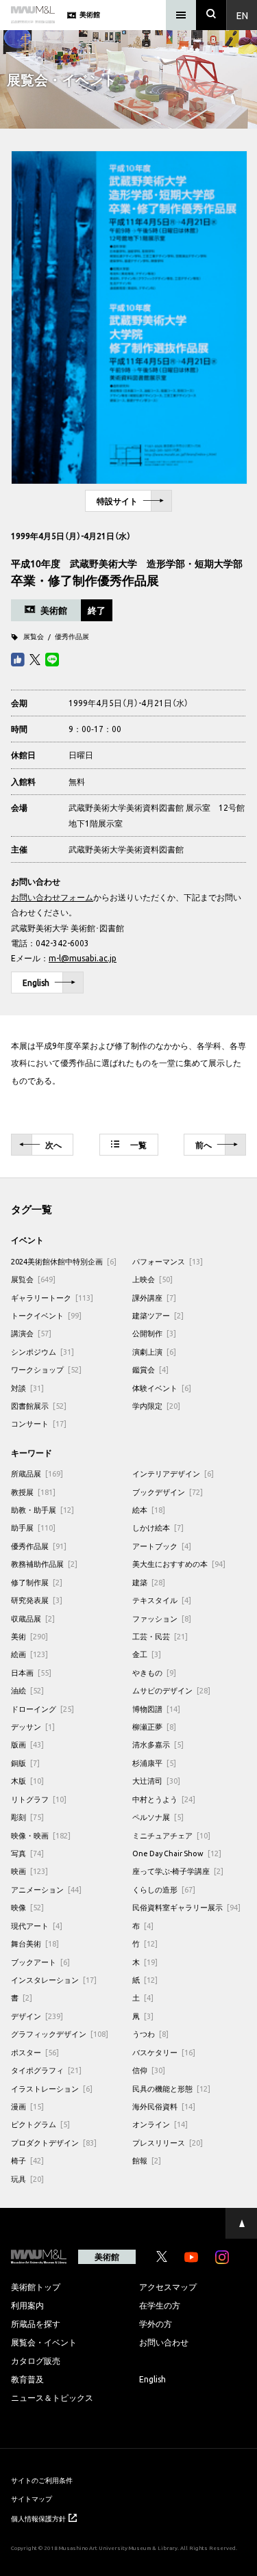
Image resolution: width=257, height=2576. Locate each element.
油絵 (27, 1690)
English (36, 983)
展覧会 (34, 636)
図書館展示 (39, 1406)
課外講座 (154, 1298)
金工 (147, 1654)
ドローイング (42, 1709)
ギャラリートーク (52, 1298)
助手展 (33, 1527)
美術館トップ (36, 2287)
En (242, 15)
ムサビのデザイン (171, 1690)
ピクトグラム (40, 2124)
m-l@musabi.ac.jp (83, 958)
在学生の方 (160, 2305)
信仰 (149, 2070)
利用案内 (27, 2305)
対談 (27, 1388)
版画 (27, 1744)
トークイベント (46, 1315)
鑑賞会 (150, 1369)
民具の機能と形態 (171, 2089)
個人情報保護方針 (38, 2518)
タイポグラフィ (46, 2070)
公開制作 (154, 1333)
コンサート (39, 1423)
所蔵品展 (37, 1473)
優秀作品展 (72, 636)
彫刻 (27, 1817)
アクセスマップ (168, 2287)
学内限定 (156, 1406)
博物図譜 (156, 1709)
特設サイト (117, 501)
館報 (147, 2160)
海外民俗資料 (164, 2106)
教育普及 (27, 2379)
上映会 (152, 1279)
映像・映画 (41, 1835)
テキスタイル (162, 1600)
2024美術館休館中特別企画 (64, 1261)
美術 (29, 1636)
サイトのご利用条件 (42, 2480)
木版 (27, 1781)
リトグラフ (39, 1799)
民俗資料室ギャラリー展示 (186, 1907)
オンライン (160, 2124)
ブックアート (40, 1962)
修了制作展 (37, 1582)
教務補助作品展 (44, 1564)
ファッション (162, 1618)
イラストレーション (52, 2089)
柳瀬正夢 (154, 1727)
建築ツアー (158, 1315)
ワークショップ (46, 1369)
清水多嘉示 (158, 1744)
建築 (149, 1582)
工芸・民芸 (160, 1636)
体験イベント (162, 1388)
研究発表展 (37, 1600)
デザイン (37, 2016)
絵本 (149, 1510)
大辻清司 (156, 1781)
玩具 (27, 2179)
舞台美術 (35, 1943)
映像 (27, 1907)
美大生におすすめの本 (179, 1564)
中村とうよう (164, 1799)
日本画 (31, 1673)
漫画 (27, 2106)
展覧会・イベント (44, 2342)
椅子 (27, 2160)
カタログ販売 (36, 2360)
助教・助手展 (42, 1510)
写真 (27, 1853)
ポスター (35, 2052)
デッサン (33, 1727)
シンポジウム (42, 1352)
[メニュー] (181, 15)
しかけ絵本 (158, 1527)
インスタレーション (54, 1980)
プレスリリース (168, 2143)
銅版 (25, 1763)
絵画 (29, 1654)
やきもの (154, 1673)
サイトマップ (32, 2498)
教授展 (33, 1492)
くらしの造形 (164, 1889)
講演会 (31, 1333)
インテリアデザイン (173, 1473)
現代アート (37, 1926)
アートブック (162, 1546)
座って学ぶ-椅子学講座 (178, 1871)
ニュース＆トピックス (52, 2397)
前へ (204, 1145)
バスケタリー (164, 2052)
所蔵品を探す (36, 2324)
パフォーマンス (168, 1261)
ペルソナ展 (158, 1817)
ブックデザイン (168, 1492)
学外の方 (156, 2324)
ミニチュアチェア (171, 1835)
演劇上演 (154, 1352)
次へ (53, 1145)
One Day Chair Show (177, 1853)
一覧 (138, 1145)
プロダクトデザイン (54, 2143)
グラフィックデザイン (60, 2034)
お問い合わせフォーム (52, 897)
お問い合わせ (164, 2342)
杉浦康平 (154, 1763)
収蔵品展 (33, 1618)
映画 (29, 1871)
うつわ (150, 2034)
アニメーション (46, 1889)
